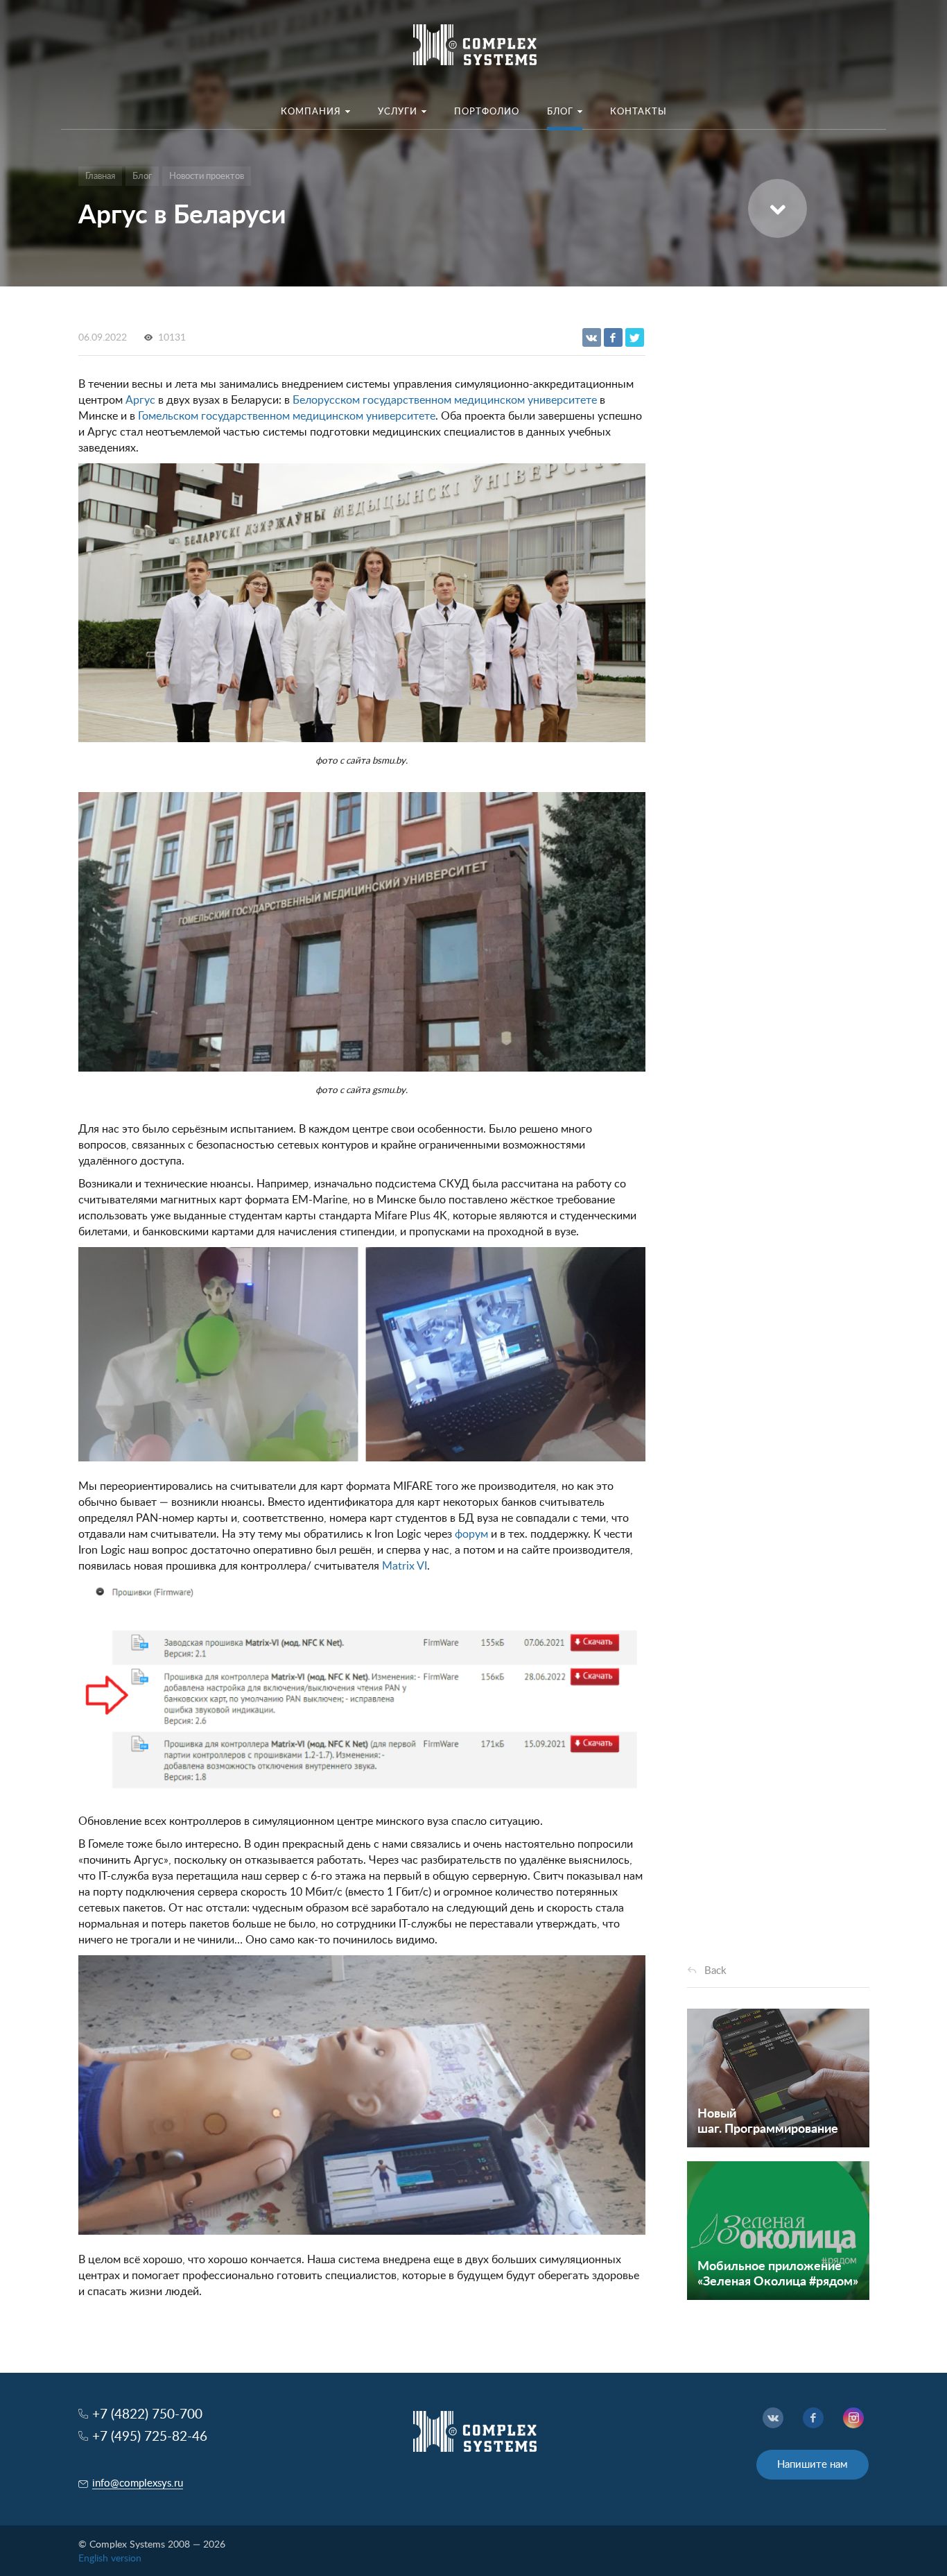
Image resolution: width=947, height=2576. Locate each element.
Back (715, 1971)
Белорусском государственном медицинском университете (445, 400)
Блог (142, 177)
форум (471, 1534)
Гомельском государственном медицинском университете (287, 416)
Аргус (140, 400)
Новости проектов (207, 177)
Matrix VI (405, 1566)
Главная (100, 177)
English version (110, 2559)
